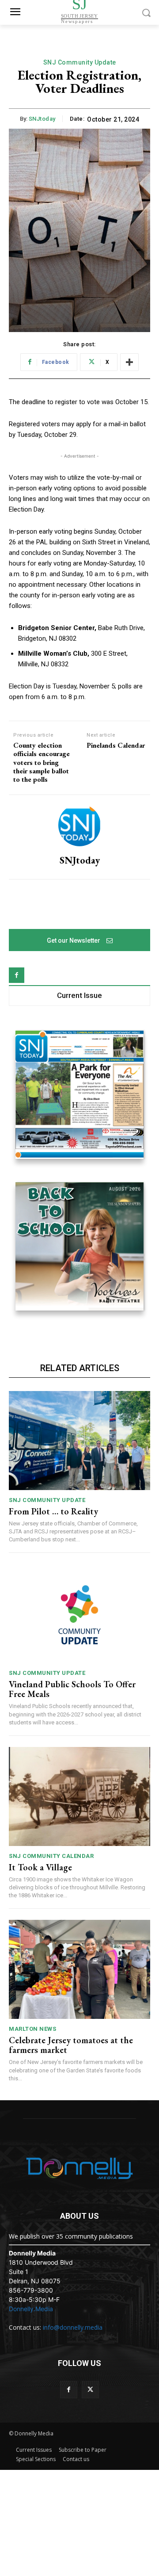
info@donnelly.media (73, 2327)
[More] (129, 362)
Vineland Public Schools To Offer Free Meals (72, 1689)
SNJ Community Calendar (51, 1856)
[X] (90, 2390)
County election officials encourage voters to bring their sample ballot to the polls (42, 762)
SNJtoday (42, 119)
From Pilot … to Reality (53, 1511)
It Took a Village (40, 1867)
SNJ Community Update (80, 62)
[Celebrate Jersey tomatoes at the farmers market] (79, 1969)
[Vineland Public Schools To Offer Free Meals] (79, 1613)
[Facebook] (17, 975)
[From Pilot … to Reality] (79, 1441)
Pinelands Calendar (116, 745)
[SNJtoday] (79, 825)
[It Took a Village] (79, 1796)
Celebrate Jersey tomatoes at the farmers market (71, 2045)
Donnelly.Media (31, 2309)
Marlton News (32, 2029)
